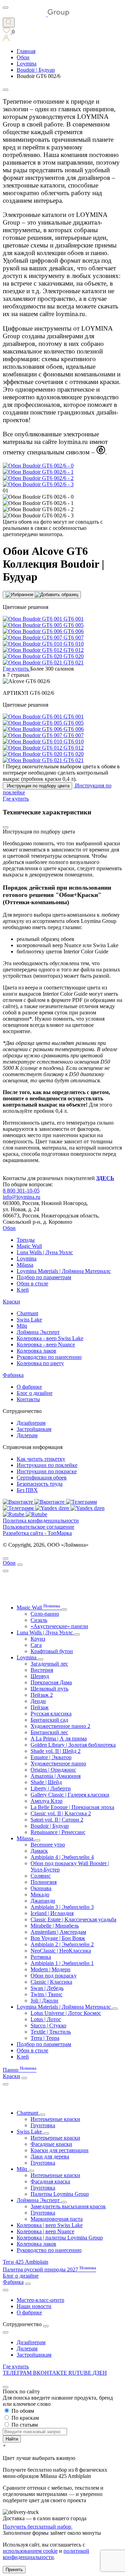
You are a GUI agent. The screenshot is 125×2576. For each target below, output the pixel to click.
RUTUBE (81, 2373)
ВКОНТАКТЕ (51, 2373)
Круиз (38, 1639)
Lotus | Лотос (46, 2019)
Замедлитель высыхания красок (68, 2206)
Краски (11, 1302)
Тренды (26, 1240)
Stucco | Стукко (48, 2025)
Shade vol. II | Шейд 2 (56, 1751)
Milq (22, 1326)
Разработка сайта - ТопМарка (37, 1533)
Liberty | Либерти (51, 1788)
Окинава (41, 1888)
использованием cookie (30, 2551)
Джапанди (43, 1901)
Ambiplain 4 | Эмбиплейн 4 (62, 1857)
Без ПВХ (27, 1490)
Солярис (41, 1876)
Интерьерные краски (55, 2119)
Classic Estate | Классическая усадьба (73, 1919)
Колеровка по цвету (40, 1363)
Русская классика (51, 1714)
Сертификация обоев (42, 1478)
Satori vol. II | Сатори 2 (57, 1820)
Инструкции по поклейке (47, 1465)
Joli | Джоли (44, 2001)
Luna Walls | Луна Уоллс (45, 1252)
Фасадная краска (50, 2181)
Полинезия (44, 1882)
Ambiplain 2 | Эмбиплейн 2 (62, 1944)
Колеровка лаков (36, 1351)
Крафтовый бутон (52, 1651)
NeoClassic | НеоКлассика (61, 1951)
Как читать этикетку (41, 1459)
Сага (36, 1645)
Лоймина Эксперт (38, 1332)
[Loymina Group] (36, 14)
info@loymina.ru (22, 1197)
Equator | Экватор (51, 1757)
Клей (23, 1290)
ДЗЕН (100, 2373)
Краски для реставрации (60, 2150)
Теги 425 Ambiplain (26, 2262)
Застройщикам (34, 1429)
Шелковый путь (49, 1689)
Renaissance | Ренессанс (58, 1832)
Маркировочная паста (57, 2219)
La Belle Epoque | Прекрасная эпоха (72, 1807)
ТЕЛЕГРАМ (18, 2373)
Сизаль (39, 1620)
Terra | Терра (45, 2038)
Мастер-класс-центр (40, 2300)
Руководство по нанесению (49, 1357)
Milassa (25, 1265)
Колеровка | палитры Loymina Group (60, 2238)
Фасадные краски (51, 2144)
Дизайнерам (31, 1423)
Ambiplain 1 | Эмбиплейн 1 (62, 1963)
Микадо (40, 1894)
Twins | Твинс (47, 1994)
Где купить (16, 2367)
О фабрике (29, 1387)
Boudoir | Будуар (50, 1826)
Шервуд (40, 1676)
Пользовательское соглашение (39, 1527)
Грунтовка (43, 2125)
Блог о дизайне (35, 1393)
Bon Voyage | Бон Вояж (58, 1938)
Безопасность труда (40, 1484)
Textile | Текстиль (51, 2032)
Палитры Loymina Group (60, 2194)
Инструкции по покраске (47, 1471)
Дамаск (39, 1851)
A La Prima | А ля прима (59, 1739)
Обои (9, 1228)
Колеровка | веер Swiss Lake (50, 2225)
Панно (20, 2070)
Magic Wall (29, 1246)
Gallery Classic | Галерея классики (70, 1795)
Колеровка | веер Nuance (45, 2231)
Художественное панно (58, 1763)
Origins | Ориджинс (53, 1770)
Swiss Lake (29, 1320)
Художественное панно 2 (60, 1726)
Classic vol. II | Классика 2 (61, 1813)
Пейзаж (40, 1707)
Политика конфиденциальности (41, 1521)
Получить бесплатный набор (38, 2527)
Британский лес (49, 1732)
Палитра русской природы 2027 (49, 2269)
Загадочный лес (49, 1664)
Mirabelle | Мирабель (55, 1926)
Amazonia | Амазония (56, 1776)
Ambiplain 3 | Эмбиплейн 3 (62, 1907)
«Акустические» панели (59, 1626)
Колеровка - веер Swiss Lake (50, 1338)
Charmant (27, 1313)
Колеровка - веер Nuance (46, 1344)
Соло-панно (45, 1614)
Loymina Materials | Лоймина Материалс (64, 1271)
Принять (14, 2570)
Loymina (27, 1259)
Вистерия (42, 1670)
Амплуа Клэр (47, 1801)
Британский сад (49, 1720)
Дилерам (27, 1435)
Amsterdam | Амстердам (58, 1932)
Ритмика (41, 1957)
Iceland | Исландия (52, 1913)
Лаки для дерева (50, 2156)
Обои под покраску (54, 1976)
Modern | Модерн (51, 1969)
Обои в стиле (32, 1283)
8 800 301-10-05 (21, 1191)
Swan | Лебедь (47, 1988)
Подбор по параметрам (44, 1277)
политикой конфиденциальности (46, 2554)
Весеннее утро (48, 1845)
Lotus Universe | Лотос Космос (66, 2013)
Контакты (28, 1399)
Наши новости (34, 2306)
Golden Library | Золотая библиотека (73, 1745)
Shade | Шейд (46, 1782)
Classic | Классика (51, 1982)
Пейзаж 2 (42, 1695)
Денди (38, 1701)
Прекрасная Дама (51, 1682)
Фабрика (13, 1375)
